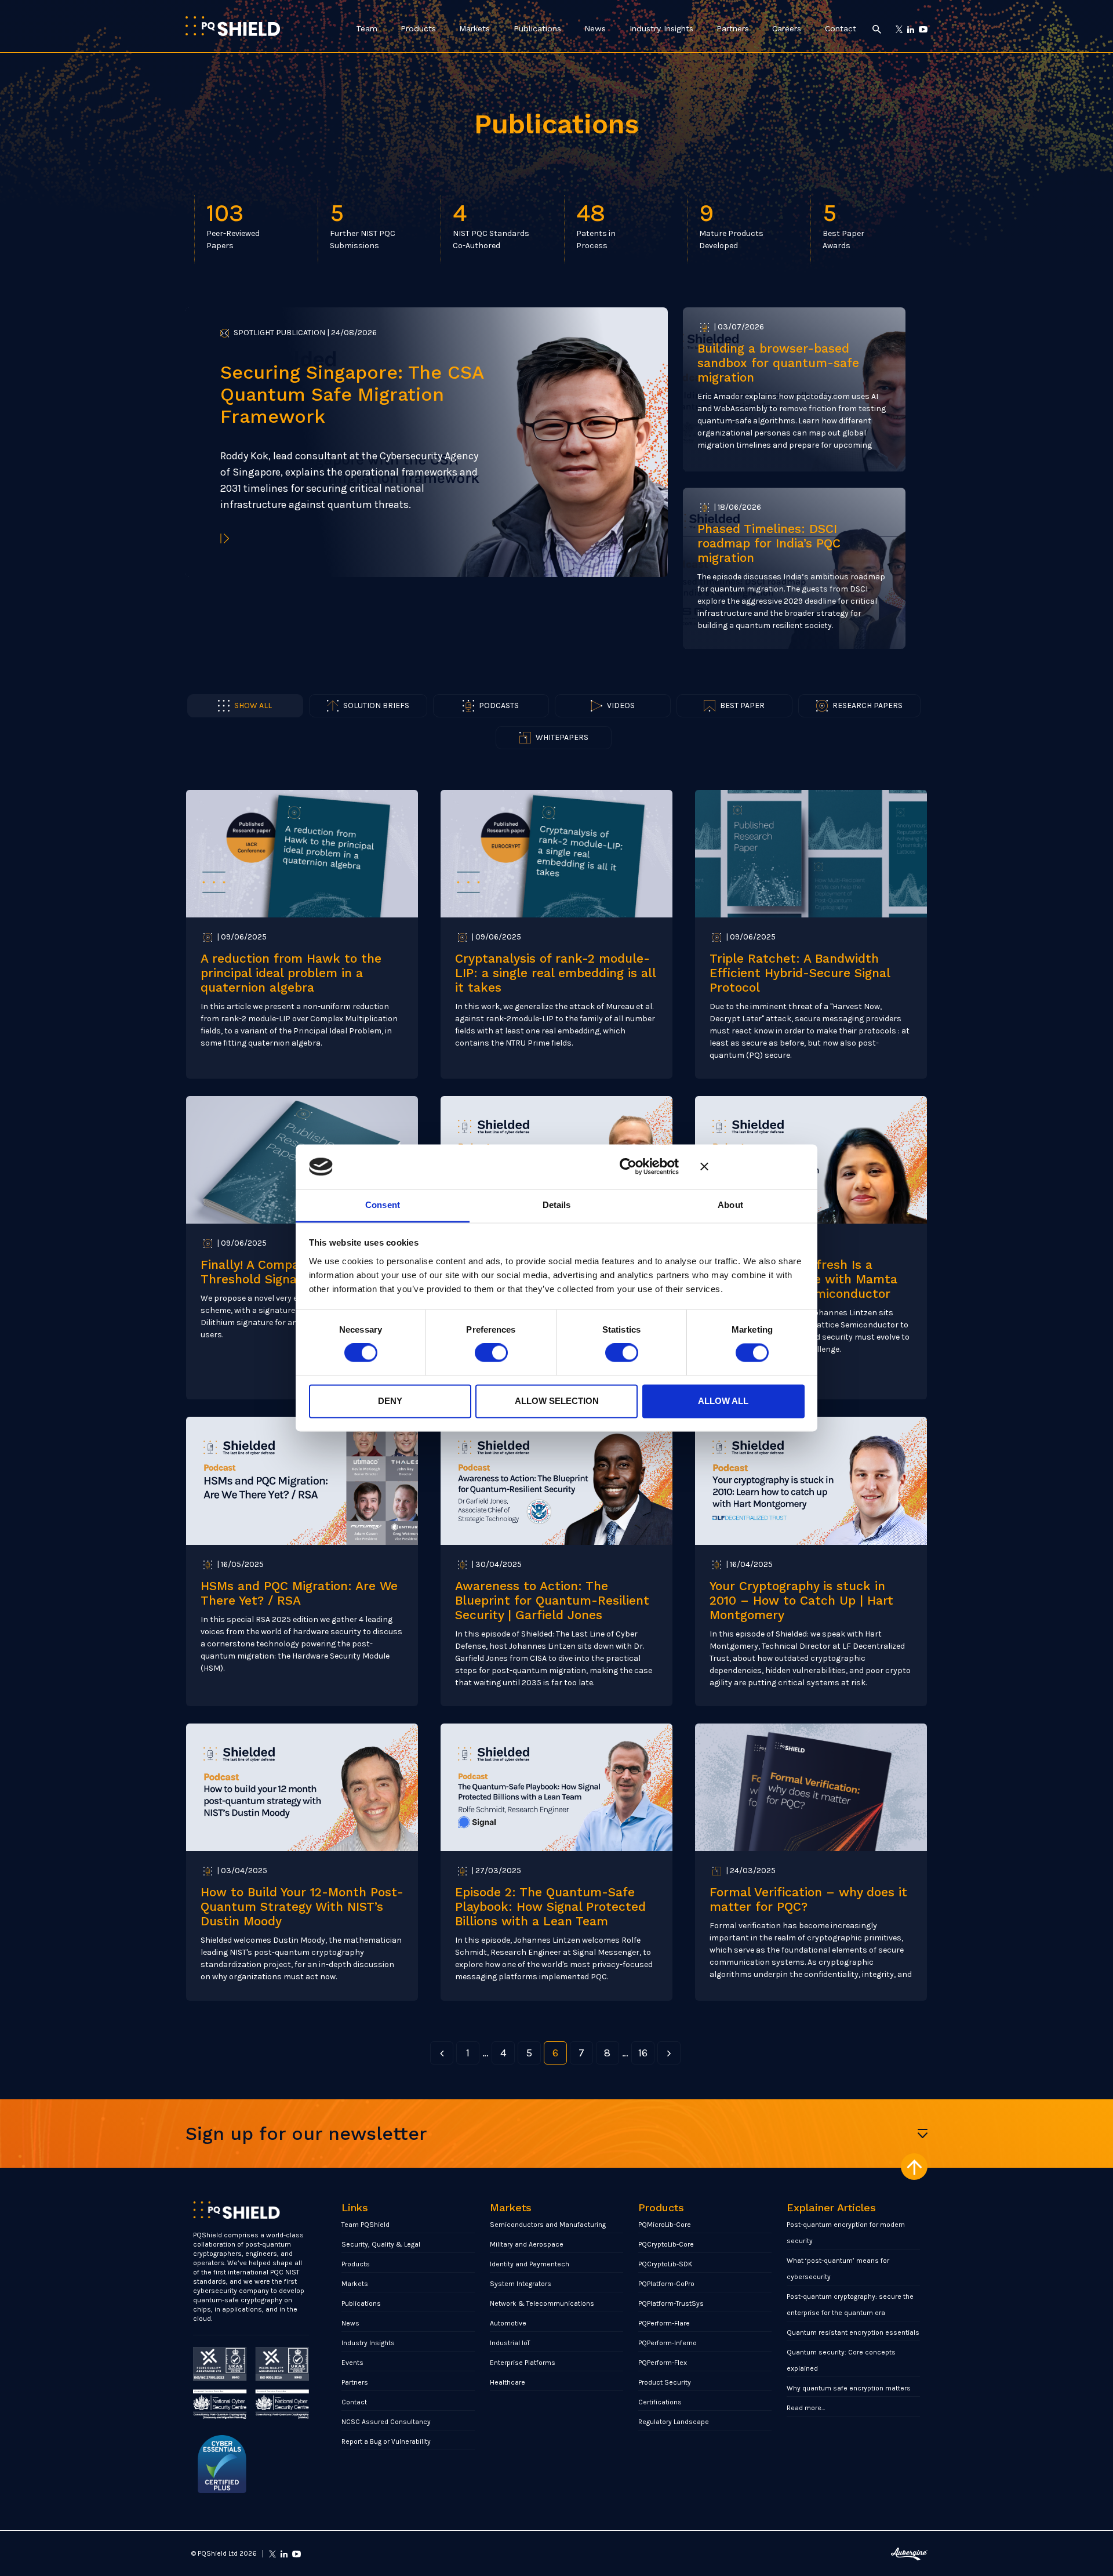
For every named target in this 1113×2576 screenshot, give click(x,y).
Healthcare (508, 2382)
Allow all (723, 1401)
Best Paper (742, 705)
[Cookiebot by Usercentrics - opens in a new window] (628, 1167)
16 (643, 2053)
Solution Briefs (376, 705)
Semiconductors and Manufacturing (548, 2225)
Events (352, 2363)
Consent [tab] (383, 1205)
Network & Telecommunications (542, 2303)
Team (367, 28)
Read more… (806, 2408)
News (595, 28)
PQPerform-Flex (663, 2363)
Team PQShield (365, 2225)
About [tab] (730, 1205)
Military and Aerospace (527, 2244)
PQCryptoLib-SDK (665, 2264)
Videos (621, 705)
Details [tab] (557, 1205)
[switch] (491, 1353)
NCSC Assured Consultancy (386, 2422)
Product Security (665, 2382)
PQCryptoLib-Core (666, 2244)
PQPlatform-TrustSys (671, 2303)
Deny (390, 1401)
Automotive (508, 2323)
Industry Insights (661, 28)
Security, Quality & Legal (381, 2244)
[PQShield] (233, 26)
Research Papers (868, 705)
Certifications (660, 2402)
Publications (537, 28)
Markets (474, 28)
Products (418, 28)
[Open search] (877, 29)
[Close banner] (752, 1167)
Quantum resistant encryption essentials (853, 2332)
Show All (253, 705)
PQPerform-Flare (664, 2323)
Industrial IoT (510, 2343)
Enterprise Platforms (523, 2363)
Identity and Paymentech (530, 2264)
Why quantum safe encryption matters (849, 2388)
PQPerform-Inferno (668, 2343)
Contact (841, 28)
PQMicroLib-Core (665, 2225)
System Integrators (521, 2284)
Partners (733, 28)
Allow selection (557, 1401)
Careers (787, 28)
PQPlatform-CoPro (666, 2284)
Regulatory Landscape (674, 2422)
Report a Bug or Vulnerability (386, 2441)
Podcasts (499, 705)
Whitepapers (562, 737)
